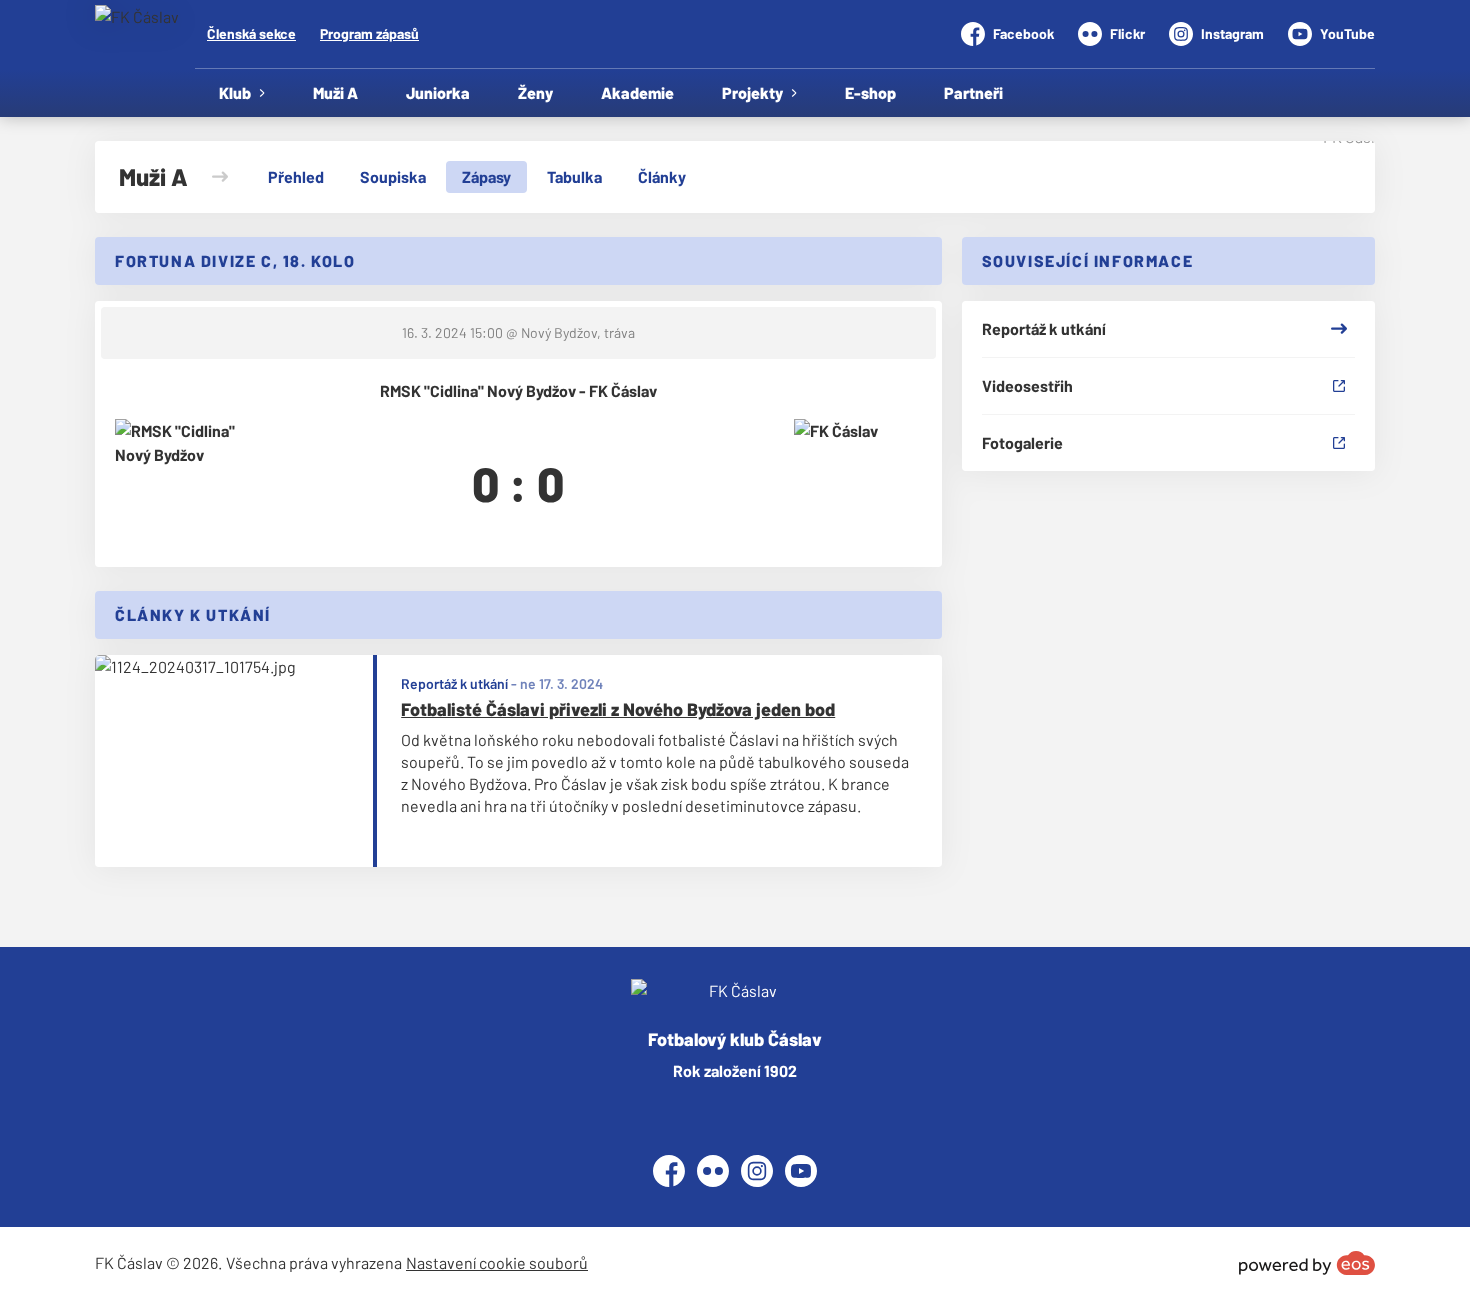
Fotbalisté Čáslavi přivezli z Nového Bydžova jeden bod (618, 709)
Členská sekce (251, 33)
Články (662, 176)
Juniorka (438, 92)
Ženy (535, 92)
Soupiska (393, 176)
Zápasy (486, 176)
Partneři (973, 92)
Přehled (296, 176)
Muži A (335, 92)
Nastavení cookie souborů (497, 1262)
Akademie (637, 92)
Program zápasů (369, 33)
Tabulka (574, 176)
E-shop (870, 92)
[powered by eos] (1307, 1263)
